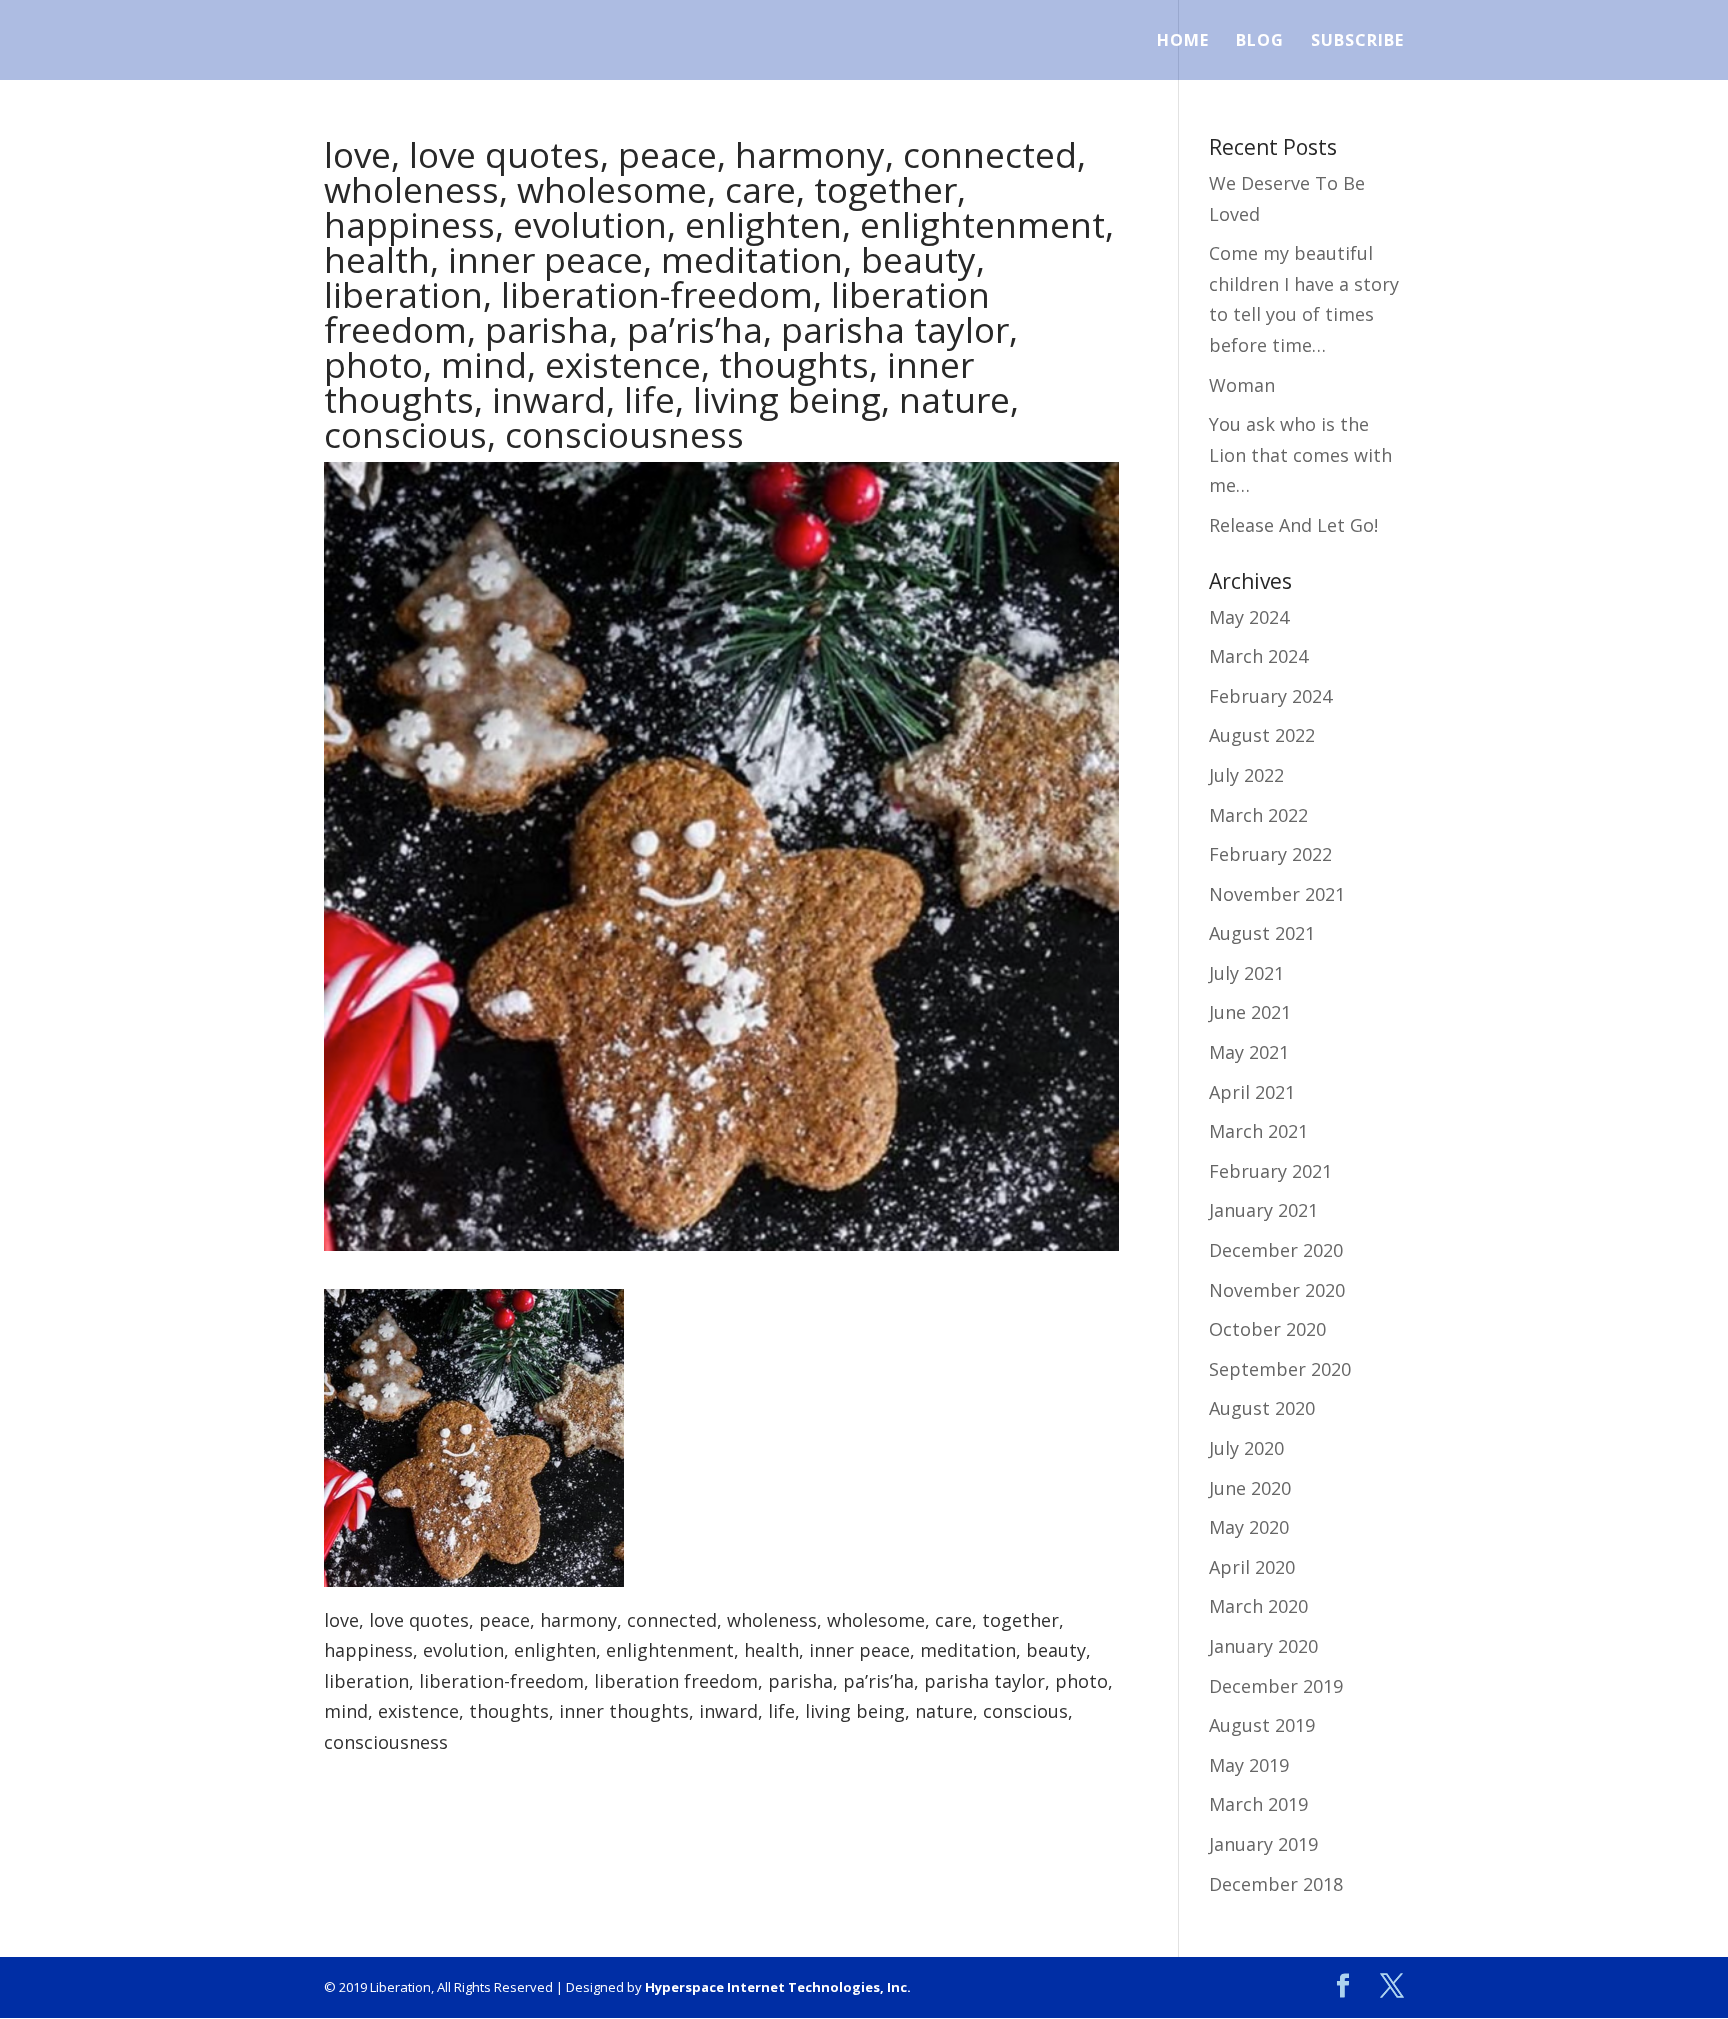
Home (1183, 42)
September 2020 (1280, 1369)
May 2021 (1249, 1052)
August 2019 (1262, 1725)
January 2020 (1263, 1646)
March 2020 (1258, 1606)
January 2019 (1263, 1844)
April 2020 (1252, 1567)
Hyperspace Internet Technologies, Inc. (778, 1987)
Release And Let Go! (1293, 525)
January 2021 (1263, 1210)
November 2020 (1277, 1290)
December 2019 (1276, 1686)
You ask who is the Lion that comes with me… (1300, 454)
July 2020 (1246, 1448)
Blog (1260, 42)
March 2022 (1258, 815)
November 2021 (1277, 894)
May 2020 (1249, 1527)
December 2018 (1276, 1884)
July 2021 (1246, 973)
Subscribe (1357, 42)
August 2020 (1262, 1408)
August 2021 (1262, 933)
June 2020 (1250, 1488)
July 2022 (1246, 775)
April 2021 (1252, 1092)
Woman (1242, 385)
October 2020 (1267, 1329)
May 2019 (1249, 1765)
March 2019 (1258, 1804)
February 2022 (1270, 854)
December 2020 (1276, 1250)
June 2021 (1250, 1012)
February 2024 (1270, 696)
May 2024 (1249, 617)
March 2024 (1258, 656)
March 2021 (1258, 1131)
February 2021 (1270, 1171)
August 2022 (1262, 735)
